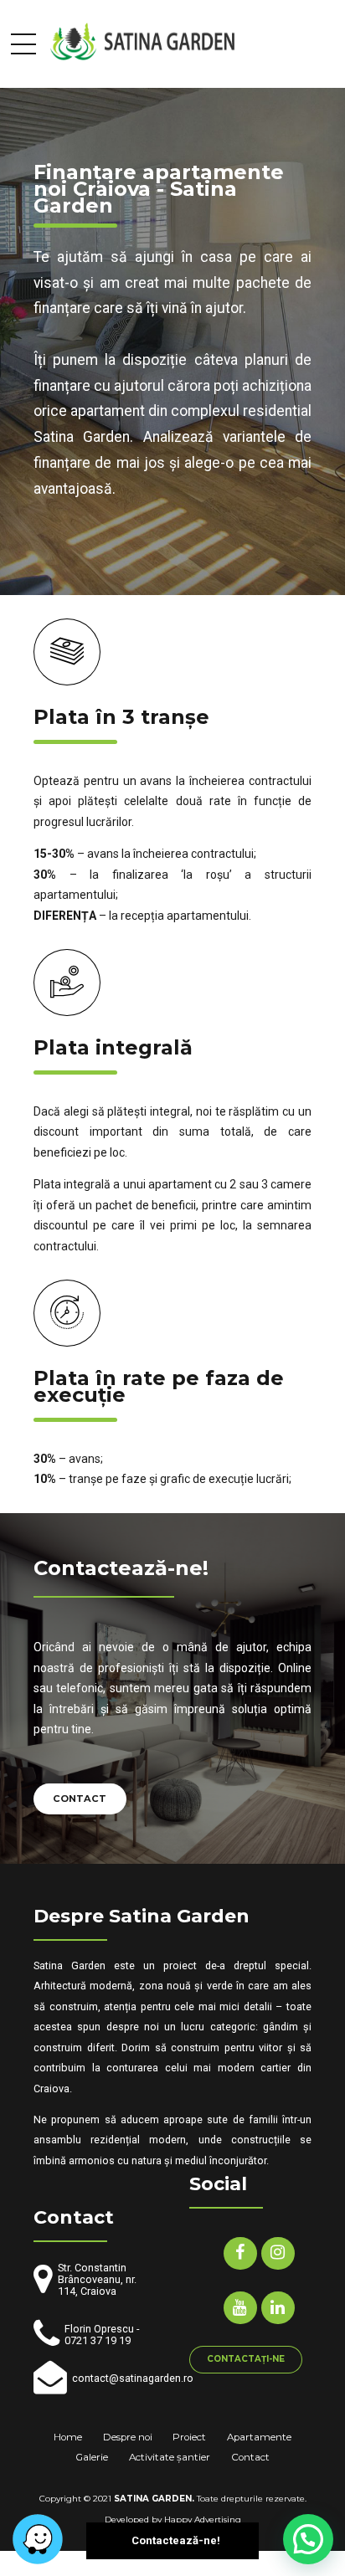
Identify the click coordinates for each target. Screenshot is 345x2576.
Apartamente (259, 2437)
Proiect (189, 2437)
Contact (250, 2457)
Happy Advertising (203, 2520)
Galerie (92, 2457)
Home (68, 2437)
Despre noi (128, 2437)
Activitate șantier (170, 2457)
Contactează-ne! (176, 2540)
